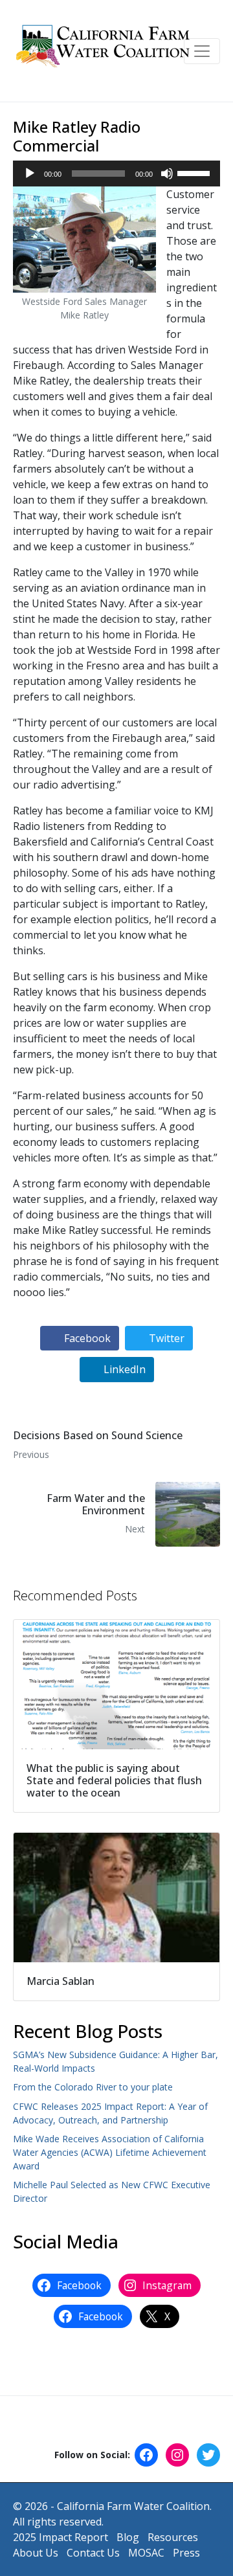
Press (186, 2553)
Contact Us (93, 2553)
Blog (128, 2537)
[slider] (195, 172)
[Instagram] (177, 2455)
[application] (116, 174)
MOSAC (146, 2553)
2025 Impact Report (61, 2537)
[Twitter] (208, 2455)
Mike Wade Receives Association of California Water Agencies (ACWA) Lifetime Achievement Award (110, 2152)
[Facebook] (146, 2455)
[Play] (30, 174)
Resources (173, 2537)
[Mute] (167, 174)
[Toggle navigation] (202, 51)
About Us (36, 2553)
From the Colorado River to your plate (93, 2087)
